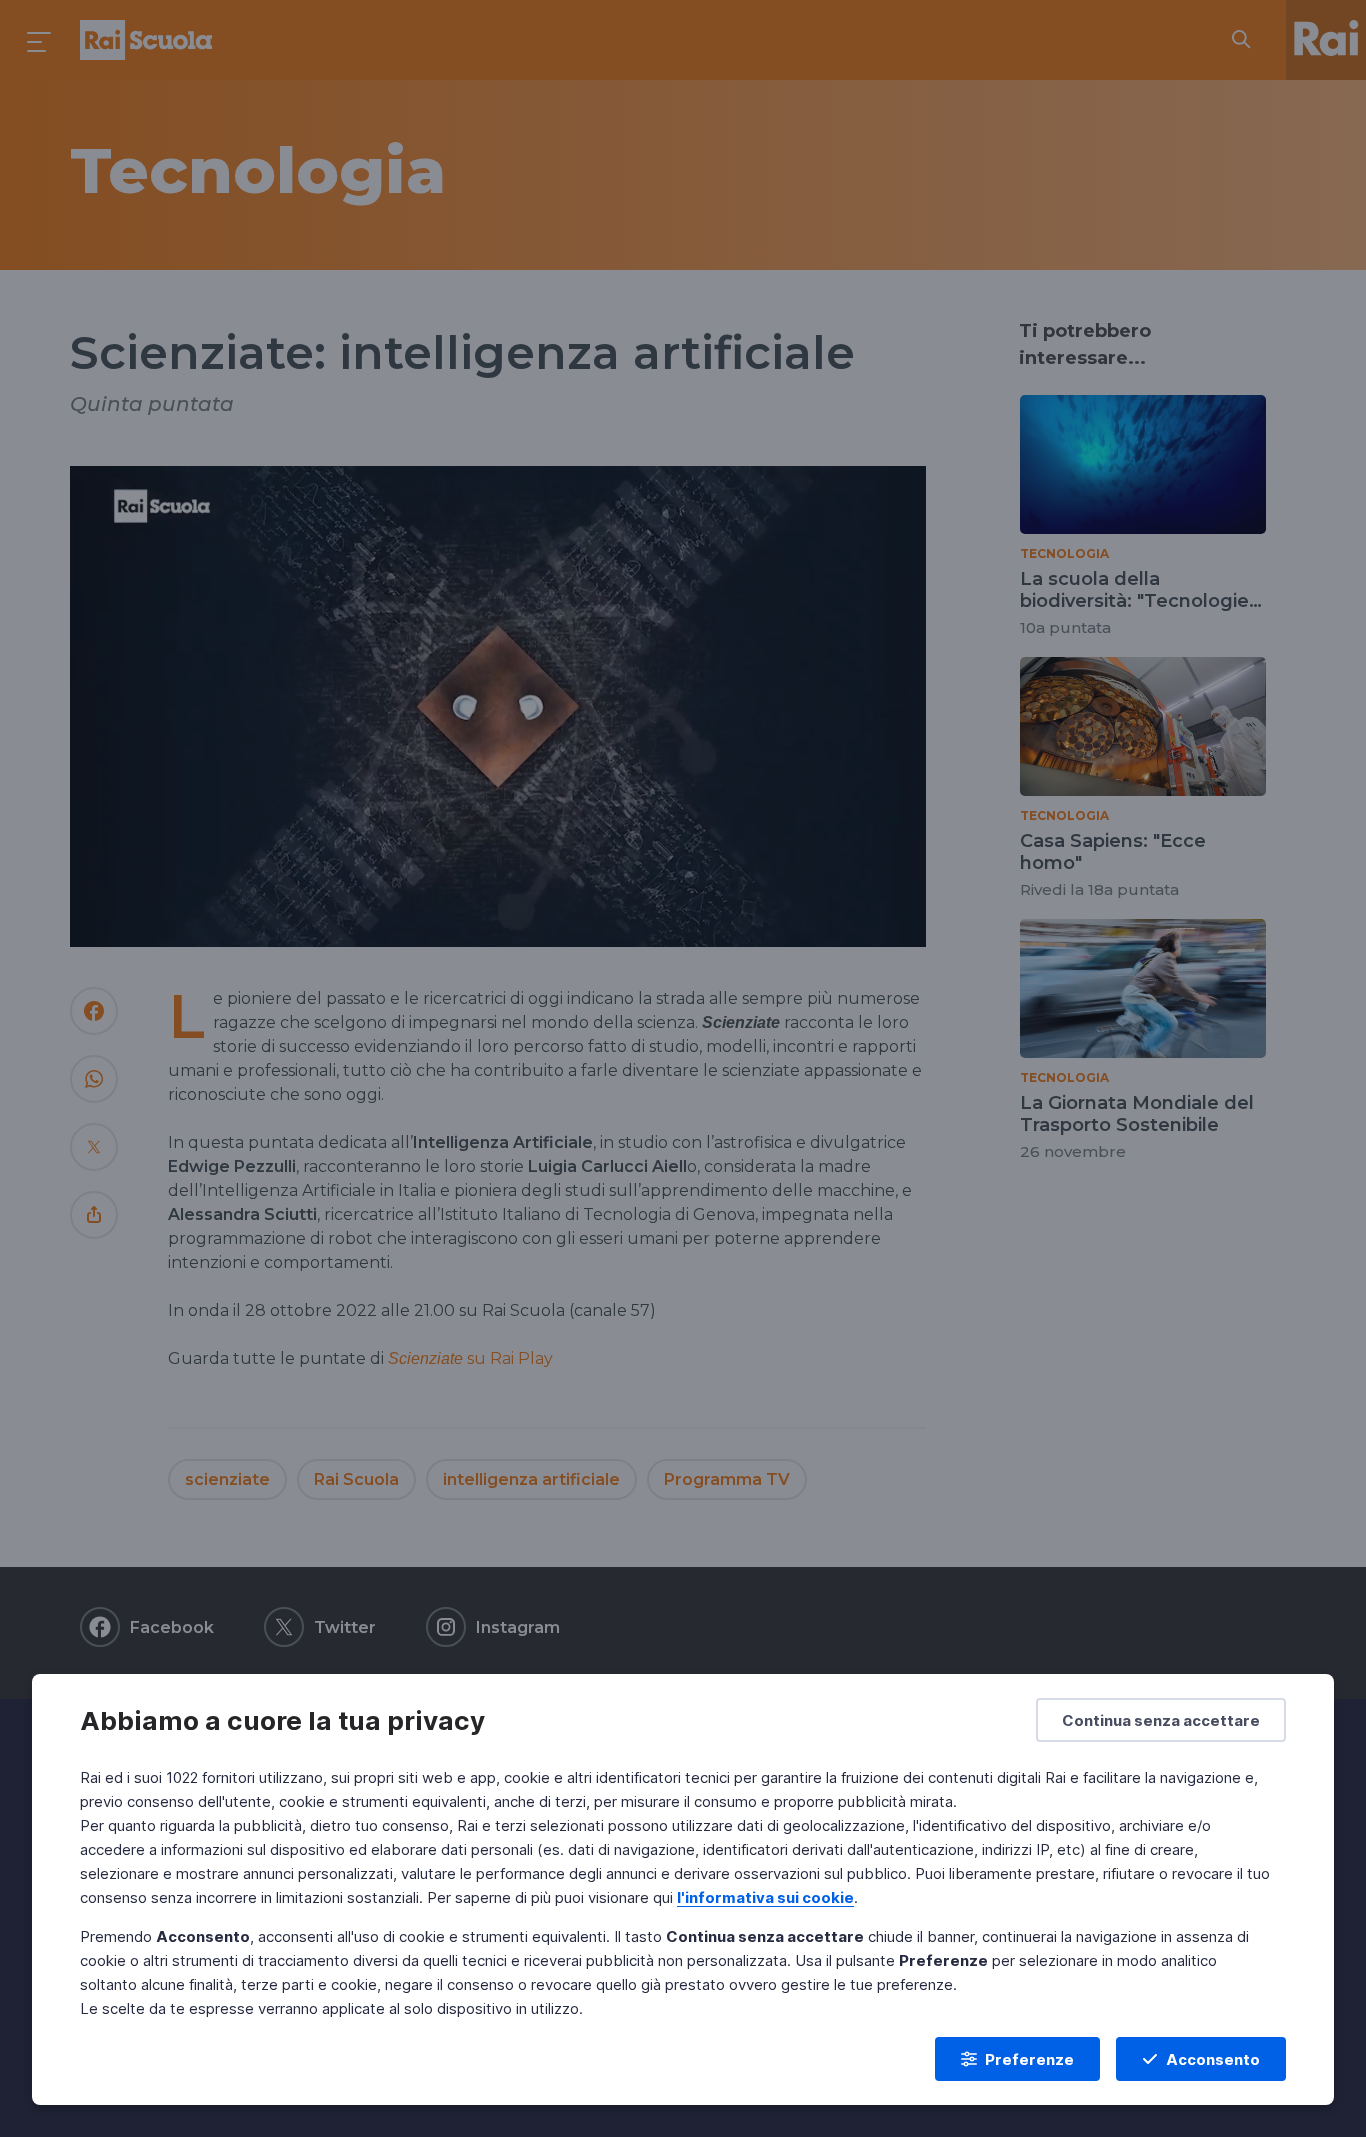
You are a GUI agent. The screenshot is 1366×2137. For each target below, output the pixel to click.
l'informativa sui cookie (765, 1897)
